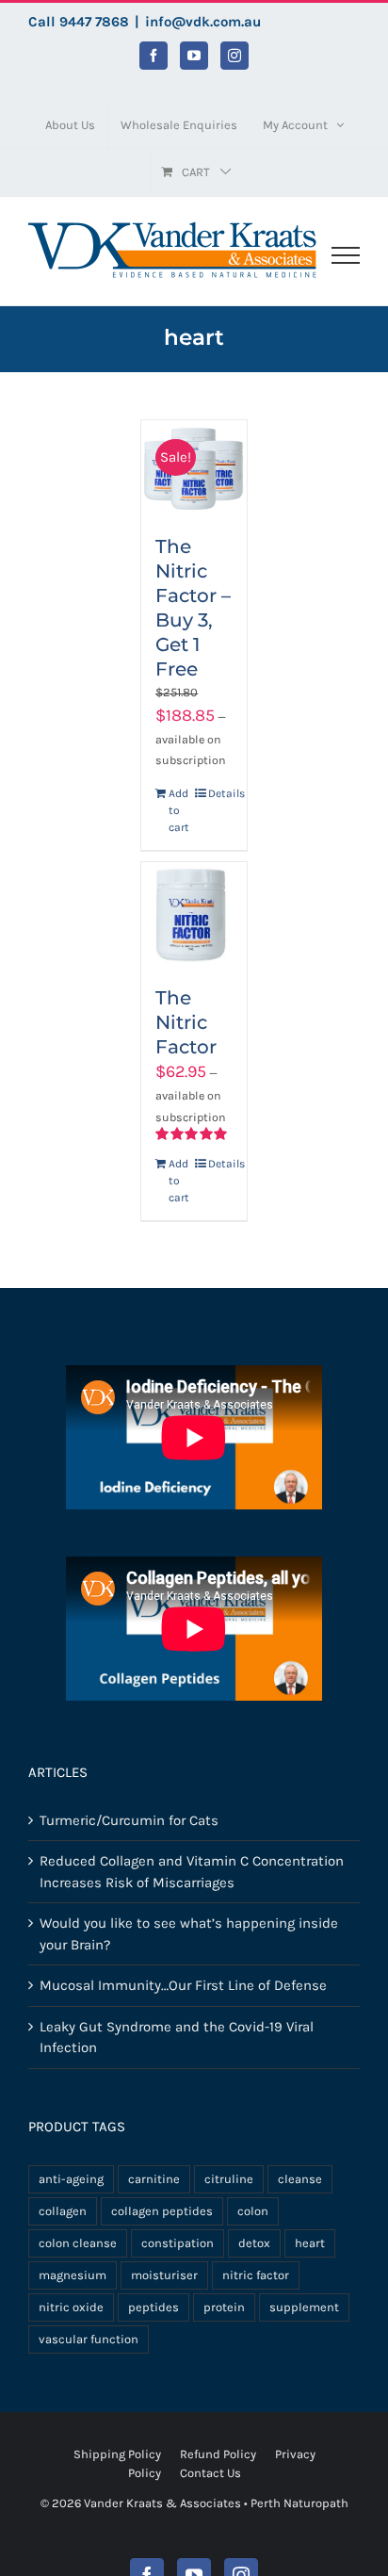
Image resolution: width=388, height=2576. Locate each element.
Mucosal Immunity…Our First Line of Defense (183, 1985)
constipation (178, 2243)
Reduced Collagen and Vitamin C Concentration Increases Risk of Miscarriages (192, 1872)
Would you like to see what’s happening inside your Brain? (189, 1934)
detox (254, 2243)
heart (310, 2243)
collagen (63, 2211)
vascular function (89, 2339)
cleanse (300, 2179)
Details (220, 793)
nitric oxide (71, 2307)
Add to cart (179, 810)
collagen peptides (162, 2211)
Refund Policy (218, 2454)
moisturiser (164, 2275)
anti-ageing (71, 2179)
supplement (304, 2307)
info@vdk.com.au (203, 22)
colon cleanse (78, 2243)
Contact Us (210, 2473)
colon (253, 2211)
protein (224, 2307)
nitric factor (256, 2275)
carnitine (154, 2179)
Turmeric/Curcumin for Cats (129, 1820)
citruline (229, 2179)
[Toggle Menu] (346, 255)
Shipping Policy (117, 2454)
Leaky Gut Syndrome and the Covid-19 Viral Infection (177, 2038)
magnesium (73, 2275)
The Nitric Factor (186, 1022)
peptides (154, 2307)
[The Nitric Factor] (194, 915)
